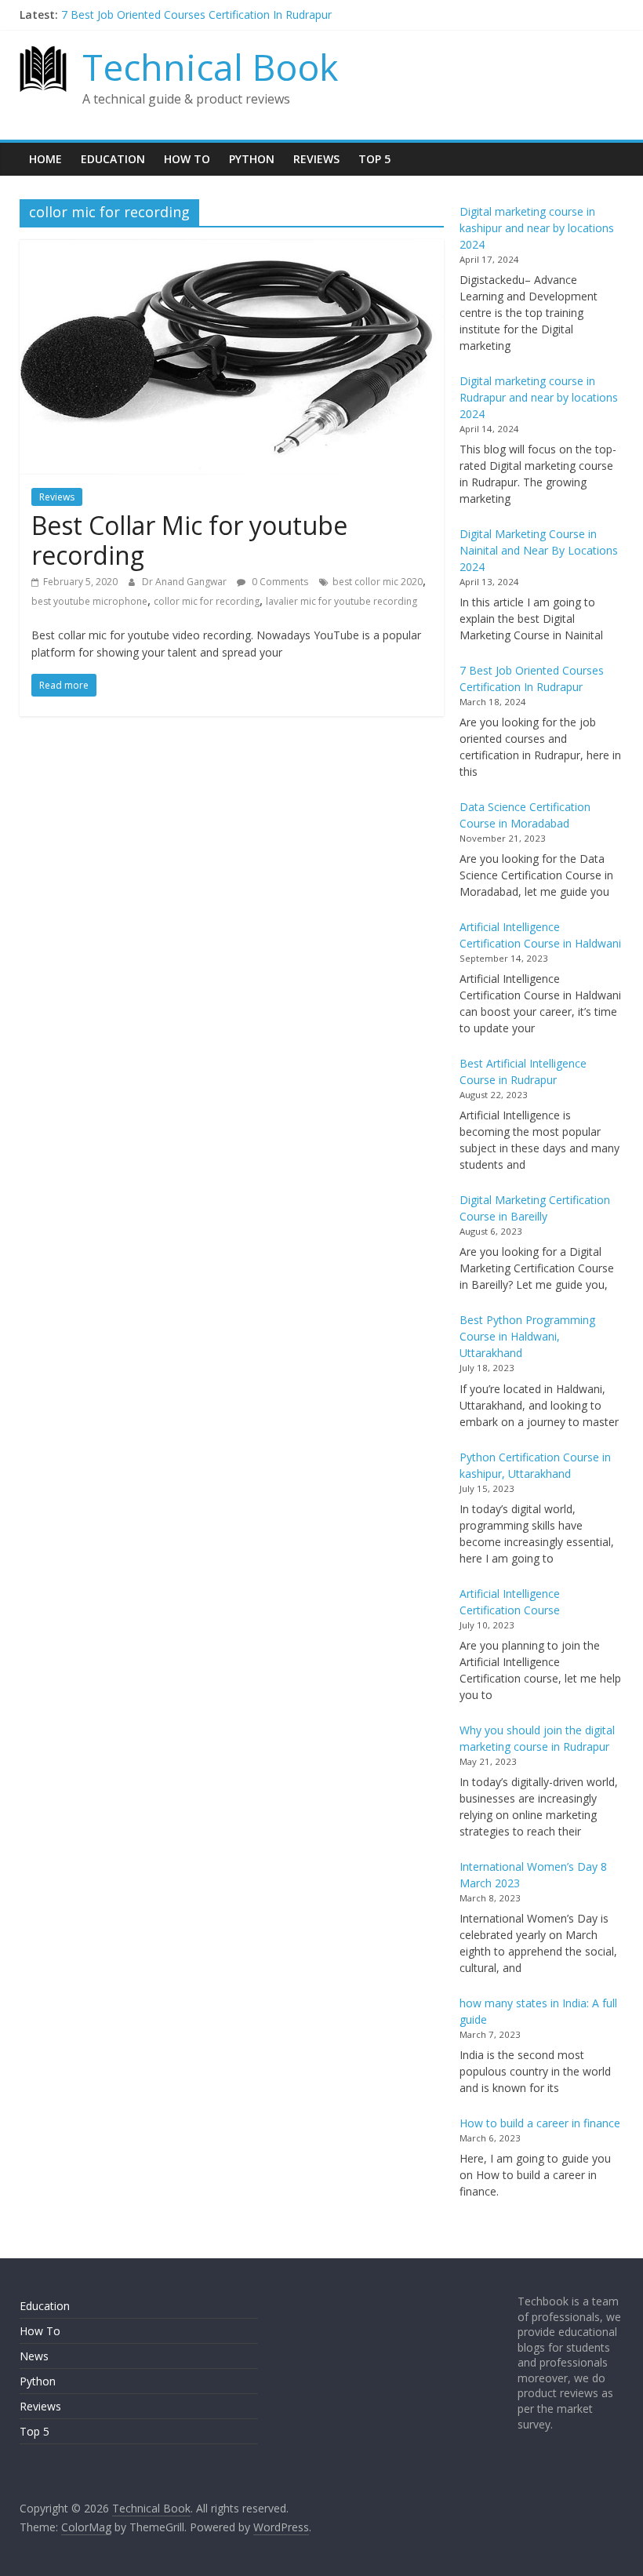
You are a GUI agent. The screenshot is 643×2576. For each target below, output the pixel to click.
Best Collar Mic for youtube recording (189, 540)
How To (187, 159)
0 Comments (279, 582)
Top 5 (374, 159)
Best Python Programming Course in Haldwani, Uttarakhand (527, 1336)
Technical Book (210, 67)
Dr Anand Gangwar (185, 582)
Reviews (316, 159)
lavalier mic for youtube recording (341, 601)
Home (45, 159)
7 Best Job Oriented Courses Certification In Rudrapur (196, 15)
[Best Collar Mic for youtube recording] (232, 249)
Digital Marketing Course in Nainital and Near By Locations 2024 (539, 550)
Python (252, 159)
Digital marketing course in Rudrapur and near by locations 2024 (539, 397)
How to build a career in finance (540, 2123)
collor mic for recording (207, 601)
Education (113, 159)
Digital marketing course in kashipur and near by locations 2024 (537, 228)
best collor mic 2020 (378, 582)
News (34, 2356)
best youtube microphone (89, 601)
